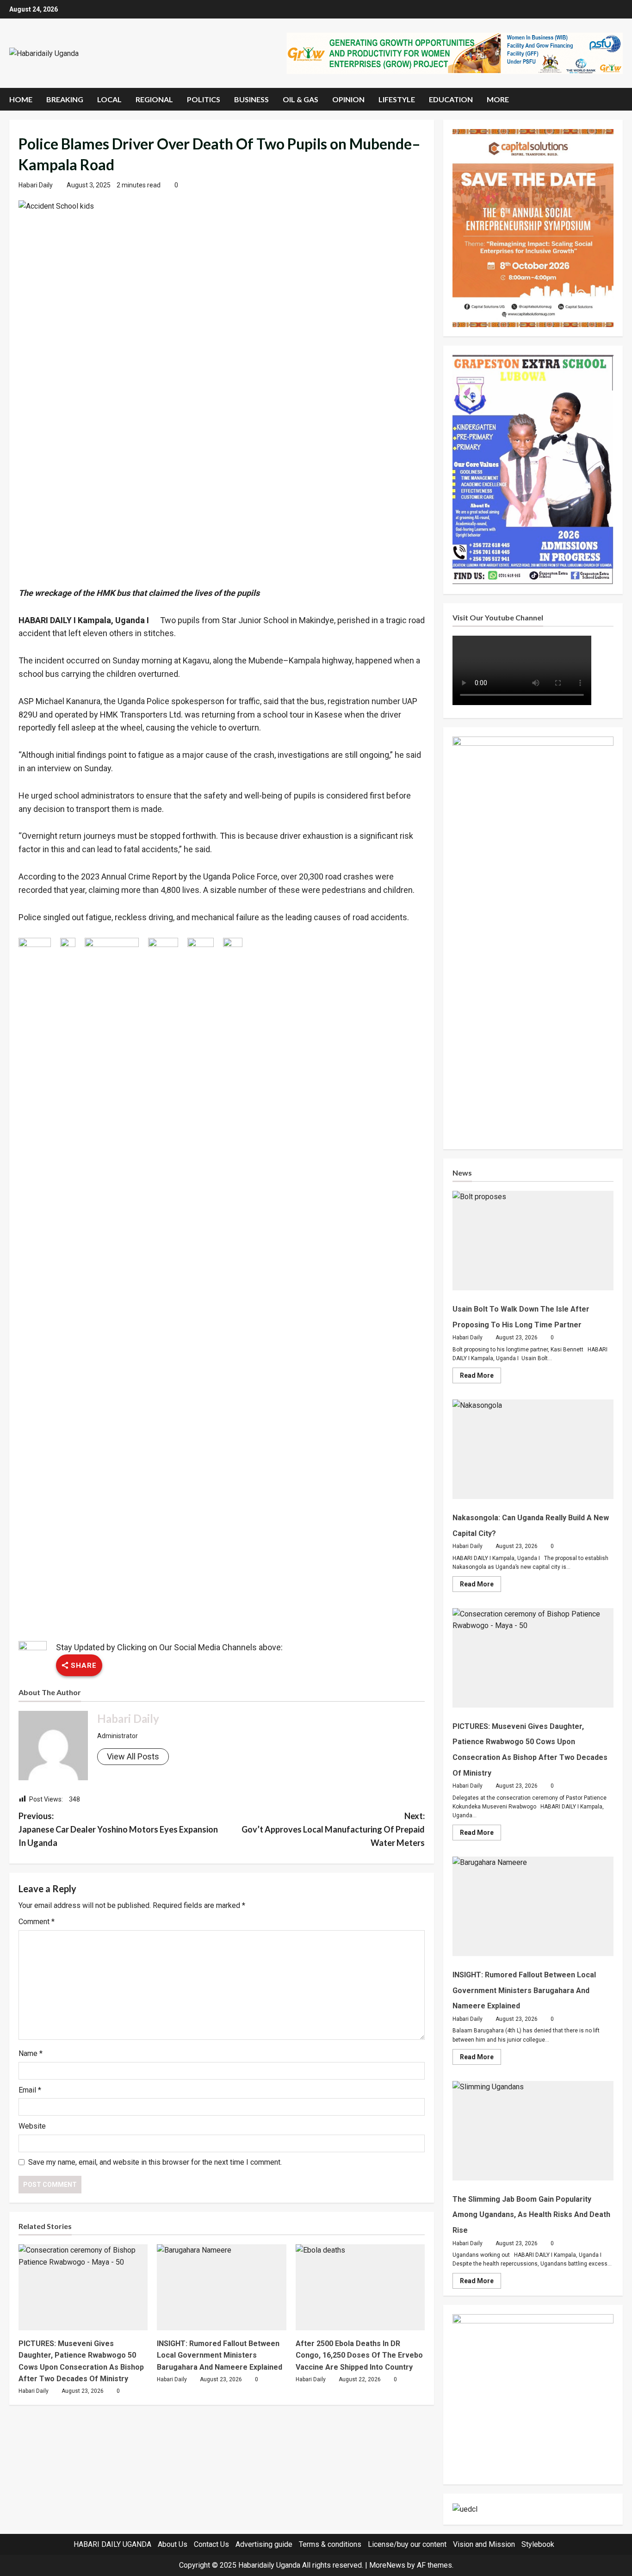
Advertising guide (264, 2544)
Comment (37, 1922)
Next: (333, 1829)
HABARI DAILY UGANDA (112, 2544)
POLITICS (204, 99)
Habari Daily (36, 185)
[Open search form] (620, 99)
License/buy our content (407, 2544)
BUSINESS (251, 99)
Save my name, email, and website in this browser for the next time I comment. (155, 2162)
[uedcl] (465, 2509)
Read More (480, 1377)
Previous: (118, 1829)
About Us (173, 2544)
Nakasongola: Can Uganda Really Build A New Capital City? (533, 1449)
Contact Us (211, 2544)
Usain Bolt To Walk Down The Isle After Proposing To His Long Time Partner (533, 1241)
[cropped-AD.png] (454, 53)
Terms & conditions (330, 2544)
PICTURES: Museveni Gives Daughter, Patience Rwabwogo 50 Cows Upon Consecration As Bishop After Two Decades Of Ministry (533, 1658)
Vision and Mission (484, 2544)
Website (32, 2126)
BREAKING (65, 99)
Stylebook (538, 2544)
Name (31, 2053)
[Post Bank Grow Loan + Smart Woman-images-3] (533, 2394)
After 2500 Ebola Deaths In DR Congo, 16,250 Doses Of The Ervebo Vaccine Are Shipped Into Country (359, 2355)
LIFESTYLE (397, 99)
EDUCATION (451, 99)
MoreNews (387, 2565)
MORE (498, 99)
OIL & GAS (301, 99)
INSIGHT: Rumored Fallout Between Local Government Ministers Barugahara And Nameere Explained (220, 2355)
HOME (21, 99)
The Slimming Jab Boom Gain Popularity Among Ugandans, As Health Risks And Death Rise (533, 2131)
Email (30, 2090)
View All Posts (133, 1756)
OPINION (348, 99)
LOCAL (109, 99)
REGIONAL (154, 99)
